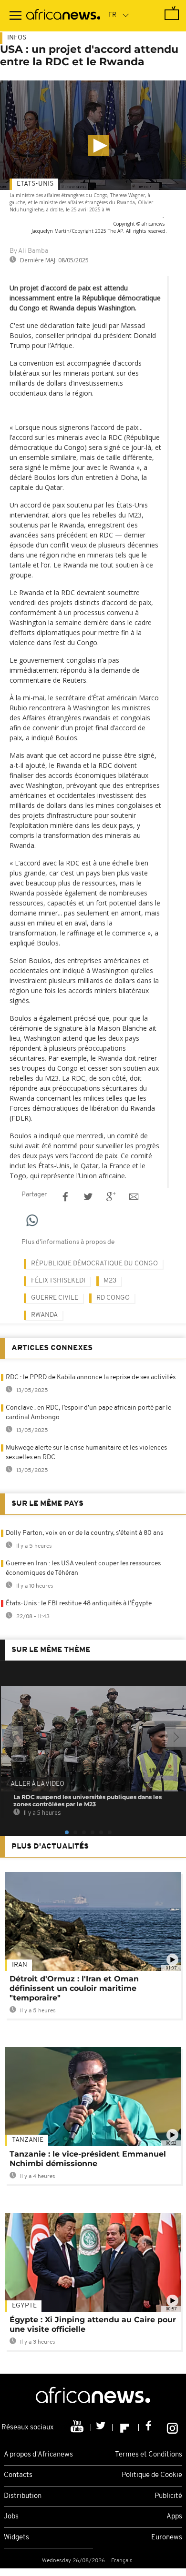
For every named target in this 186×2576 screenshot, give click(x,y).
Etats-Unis (35, 184)
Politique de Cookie (152, 2475)
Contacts (18, 2475)
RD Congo (113, 1298)
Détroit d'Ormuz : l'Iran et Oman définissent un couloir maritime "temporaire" (74, 1988)
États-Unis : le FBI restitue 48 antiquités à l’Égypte (79, 1604)
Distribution (23, 2496)
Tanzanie (28, 2140)
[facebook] (150, 2427)
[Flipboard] (126, 2427)
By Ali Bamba (29, 251)
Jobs (11, 2517)
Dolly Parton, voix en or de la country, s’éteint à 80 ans (84, 1533)
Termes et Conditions (149, 2455)
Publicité (168, 2496)
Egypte (24, 2306)
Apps (174, 2517)
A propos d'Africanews (38, 2455)
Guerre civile (55, 1298)
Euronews (167, 2538)
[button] (99, 146)
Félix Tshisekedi (58, 1281)
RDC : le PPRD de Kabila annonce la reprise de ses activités (91, 1378)
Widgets (16, 2538)
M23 (110, 1281)
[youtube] (78, 2427)
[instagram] (172, 2427)
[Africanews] (63, 16)
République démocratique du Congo (94, 1264)
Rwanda (44, 1315)
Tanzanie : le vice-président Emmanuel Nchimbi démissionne (88, 2159)
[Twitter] (102, 2427)
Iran (20, 1965)
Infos (17, 38)
